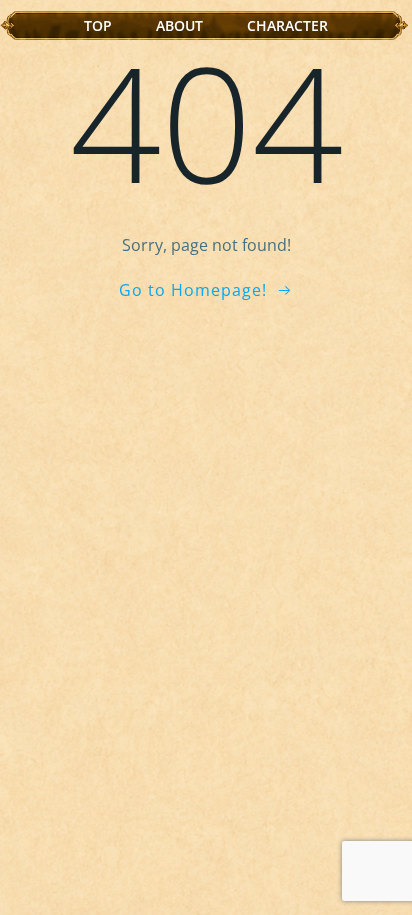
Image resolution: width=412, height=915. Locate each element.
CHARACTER (287, 25)
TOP (98, 25)
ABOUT (179, 25)
